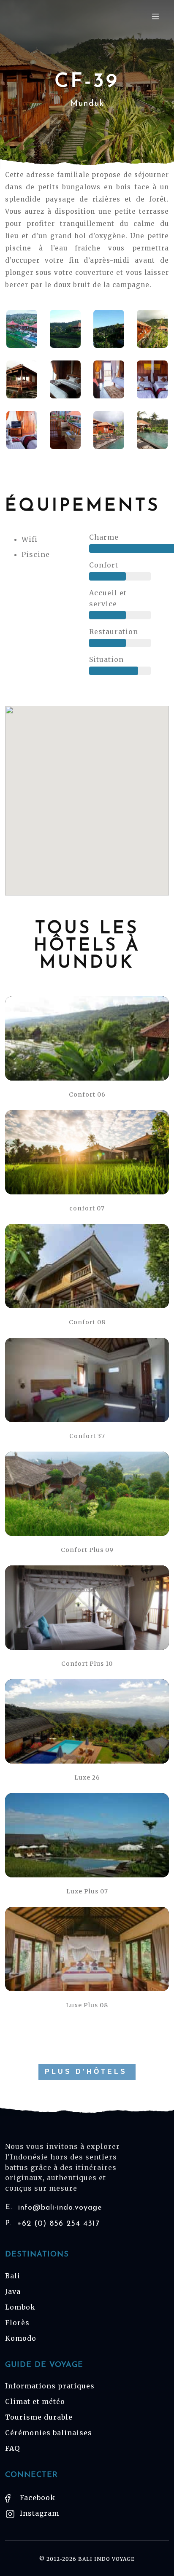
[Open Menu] (155, 16)
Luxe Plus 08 (87, 2005)
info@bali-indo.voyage (54, 2208)
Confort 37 (87, 1436)
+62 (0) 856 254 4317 (52, 2224)
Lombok (20, 2307)
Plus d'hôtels (86, 2072)
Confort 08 (87, 1322)
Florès (17, 2323)
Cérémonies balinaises (49, 2433)
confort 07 (87, 1208)
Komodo (21, 2338)
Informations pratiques (50, 2386)
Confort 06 (87, 1094)
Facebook (37, 2498)
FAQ (12, 2448)
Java (13, 2291)
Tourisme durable (39, 2417)
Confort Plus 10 (87, 1664)
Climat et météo (35, 2401)
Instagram (38, 2513)
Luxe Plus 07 (87, 1891)
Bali (13, 2276)
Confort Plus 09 (87, 1550)
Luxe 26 (87, 1777)
